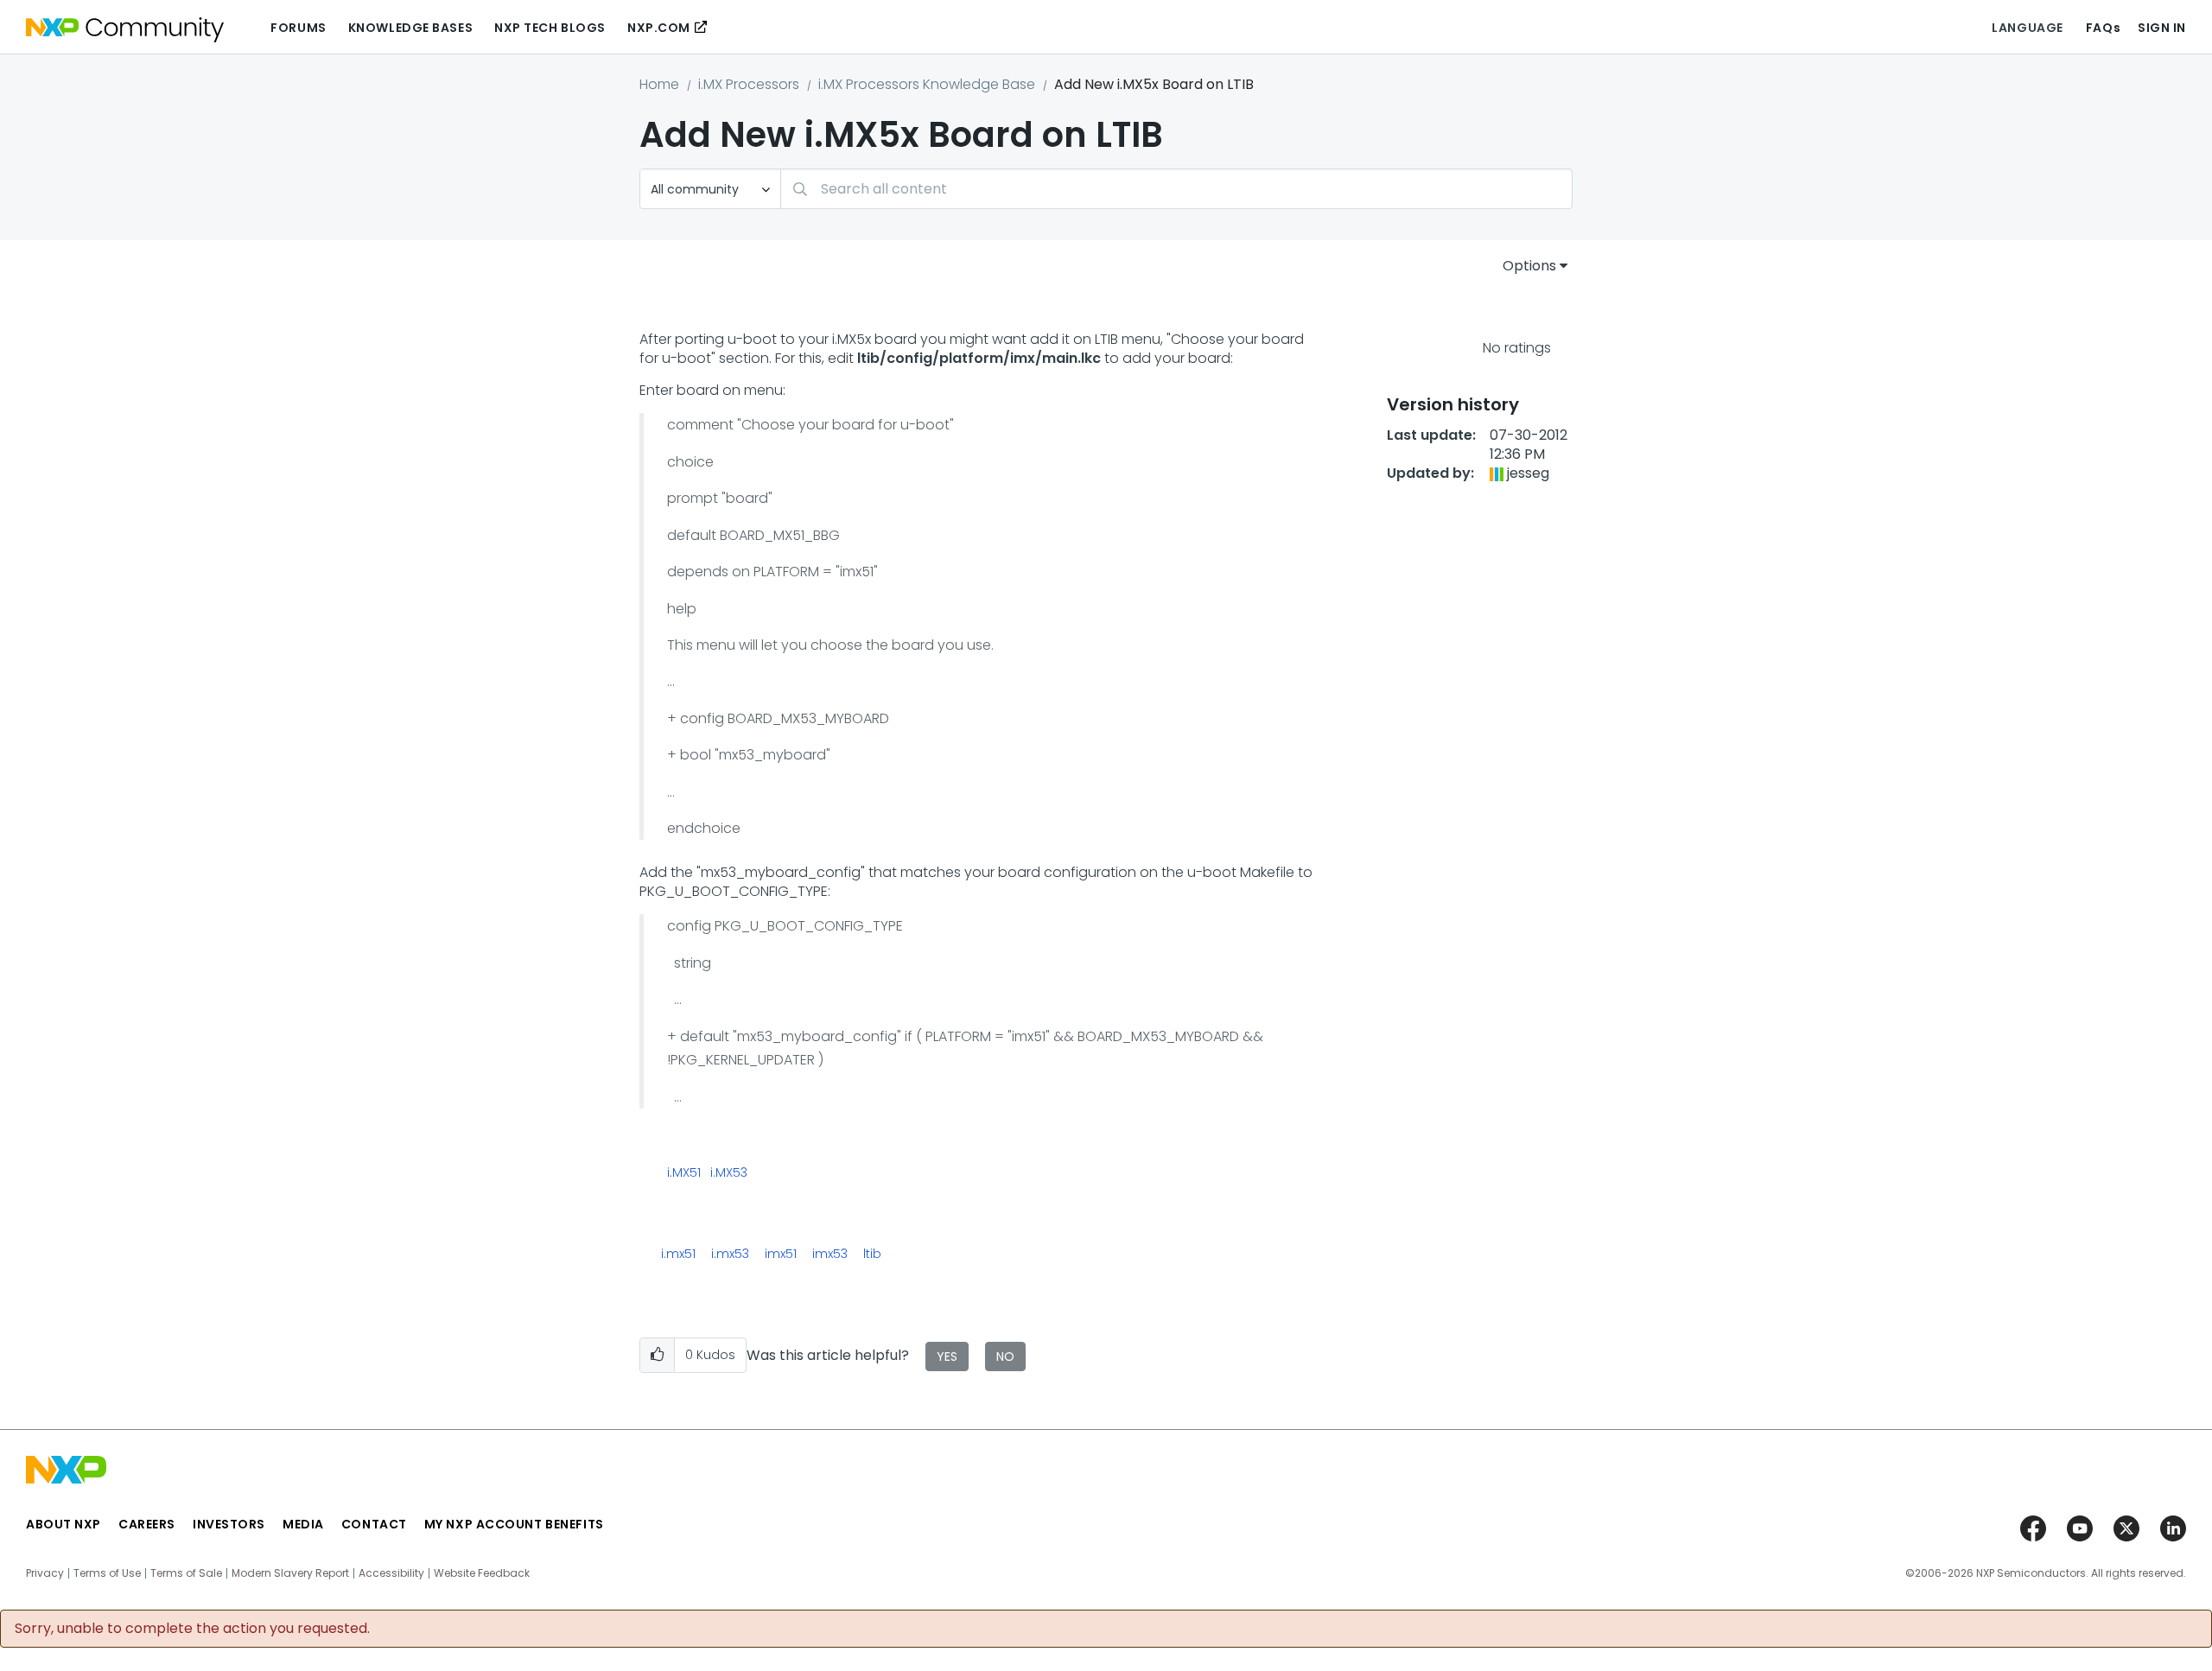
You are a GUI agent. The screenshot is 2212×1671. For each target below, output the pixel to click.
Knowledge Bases (410, 28)
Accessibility (391, 1573)
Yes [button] (947, 1356)
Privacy (45, 1573)
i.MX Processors (749, 84)
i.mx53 (730, 1254)
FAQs (2103, 28)
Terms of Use (107, 1573)
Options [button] (1529, 266)
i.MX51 (684, 1173)
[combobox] (1176, 189)
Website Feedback (482, 1573)
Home (659, 84)
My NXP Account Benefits (514, 1524)
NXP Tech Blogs (550, 28)
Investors (229, 1524)
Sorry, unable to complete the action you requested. (192, 1629)
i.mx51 (678, 1254)
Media (303, 1524)
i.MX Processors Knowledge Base (927, 84)
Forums (298, 28)
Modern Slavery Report (290, 1573)
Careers (147, 1524)
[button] (657, 1355)
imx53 (830, 1254)
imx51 (781, 1254)
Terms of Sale (186, 1573)
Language (2027, 28)
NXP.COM (659, 28)
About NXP (64, 1524)
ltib (872, 1254)
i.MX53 (729, 1173)
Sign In (2162, 28)
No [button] (1005, 1356)
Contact (374, 1524)
